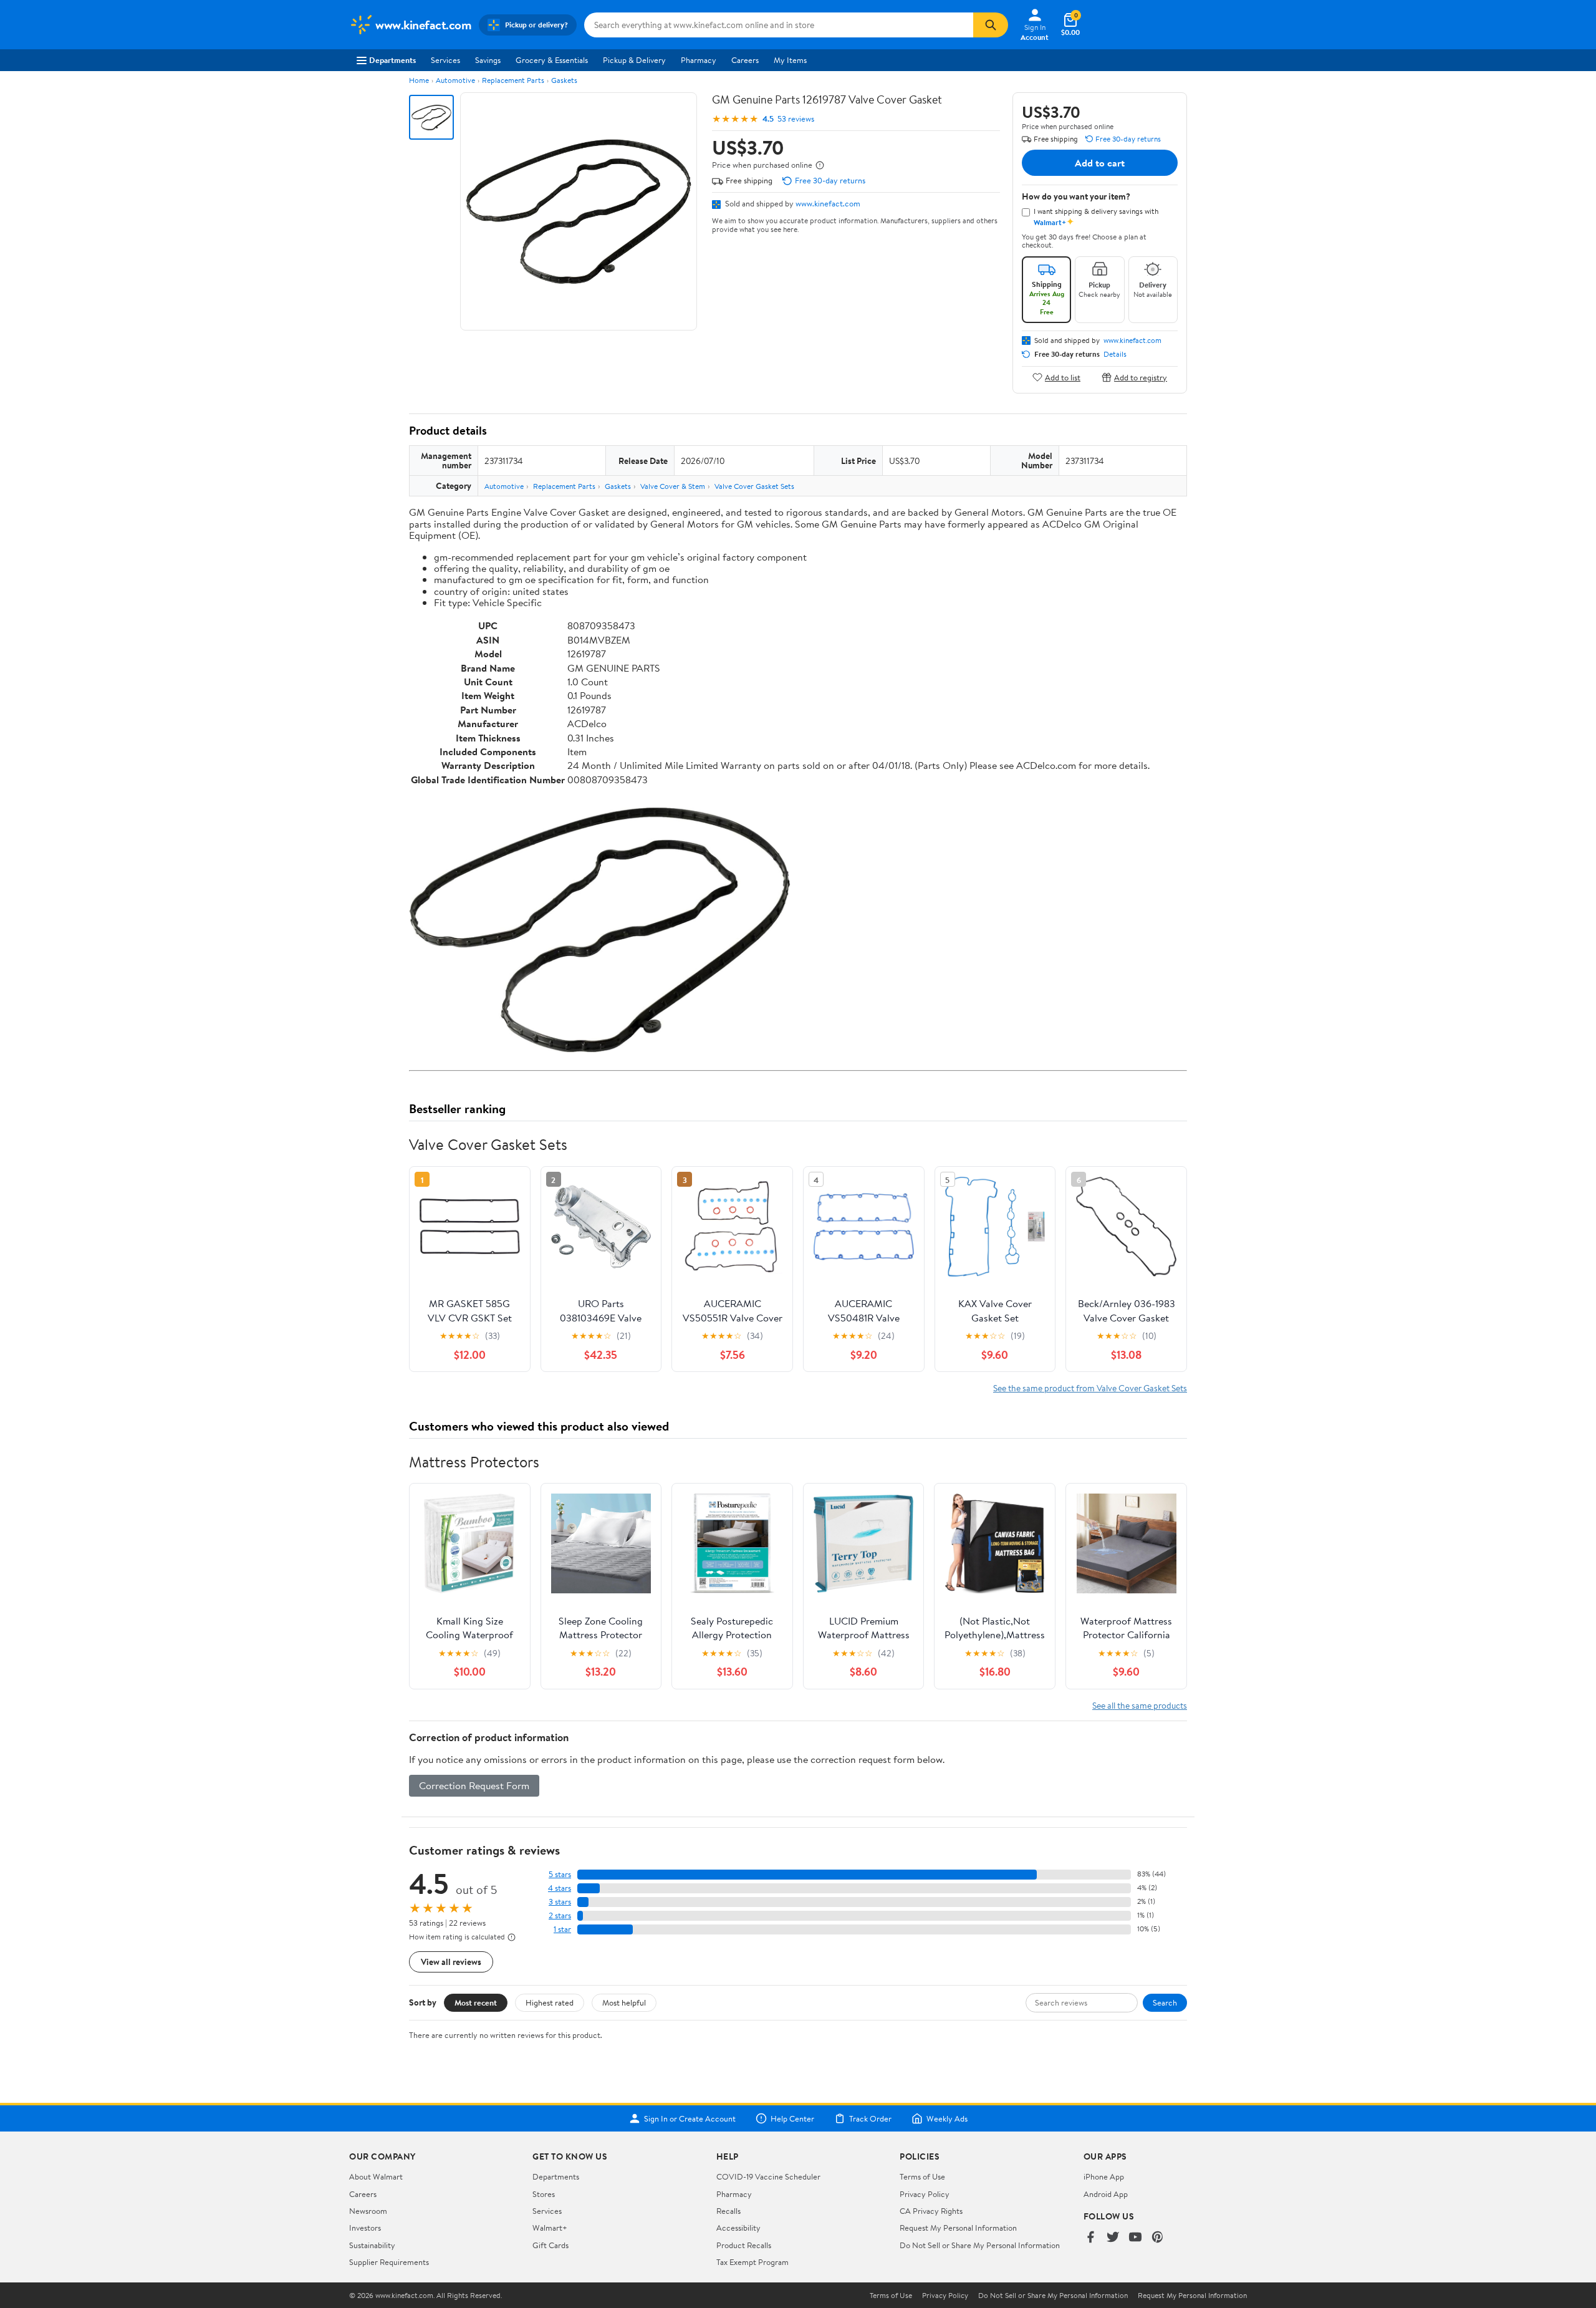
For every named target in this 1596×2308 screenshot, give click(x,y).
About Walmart (376, 2176)
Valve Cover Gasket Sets (754, 486)
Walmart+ (550, 2228)
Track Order (870, 2118)
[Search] (991, 25)
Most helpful (624, 2002)
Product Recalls (744, 2245)
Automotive (455, 80)
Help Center (792, 2118)
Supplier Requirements (389, 2262)
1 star (562, 1929)
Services (445, 60)
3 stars (560, 1902)
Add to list (1063, 377)
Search (1165, 2002)
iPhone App (1104, 2176)
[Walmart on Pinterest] (1158, 2238)
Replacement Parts (513, 80)
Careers (745, 60)
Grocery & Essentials (552, 60)
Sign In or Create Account (690, 2118)
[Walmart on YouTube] (1135, 2238)
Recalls (728, 2211)
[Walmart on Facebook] (1090, 2238)
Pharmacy (699, 60)
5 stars (560, 1874)
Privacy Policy (925, 2194)
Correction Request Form (474, 1785)
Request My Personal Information (958, 2228)
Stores (544, 2194)
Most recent (476, 2002)
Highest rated (550, 2002)
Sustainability (372, 2245)
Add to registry (1141, 377)
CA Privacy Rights (931, 2211)
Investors (365, 2228)
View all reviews (451, 1962)
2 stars (560, 1915)
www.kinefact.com (828, 203)
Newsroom (368, 2211)
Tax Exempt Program (752, 2262)
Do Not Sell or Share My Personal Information (980, 2245)
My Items (790, 60)
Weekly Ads (947, 2118)
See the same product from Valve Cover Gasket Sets (1090, 1388)
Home (419, 80)
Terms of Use (922, 2176)
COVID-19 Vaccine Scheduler (768, 2176)
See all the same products (1140, 1705)
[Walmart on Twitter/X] (1113, 2238)
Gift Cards (550, 2245)
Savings (488, 60)
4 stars (560, 1888)
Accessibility (738, 2228)
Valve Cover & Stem (673, 486)
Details (1115, 354)
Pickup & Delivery (634, 60)
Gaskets (564, 80)
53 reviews (796, 119)
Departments (392, 60)
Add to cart (1100, 163)
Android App (1106, 2194)
